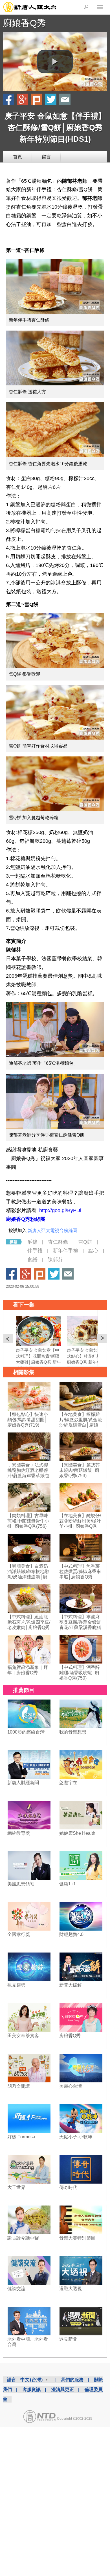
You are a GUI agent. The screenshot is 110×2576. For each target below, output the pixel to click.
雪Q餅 (85, 1242)
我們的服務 (72, 2380)
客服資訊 (32, 2389)
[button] (55, 62)
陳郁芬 (55, 1260)
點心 (93, 1251)
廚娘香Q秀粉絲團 (26, 1219)
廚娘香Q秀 (24, 23)
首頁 (17, 157)
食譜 (32, 1260)
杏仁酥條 (58, 1242)
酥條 (32, 1242)
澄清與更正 (63, 2389)
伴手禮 (35, 1251)
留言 (46, 157)
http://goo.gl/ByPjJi (60, 1210)
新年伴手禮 (65, 1251)
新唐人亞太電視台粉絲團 (52, 1231)
